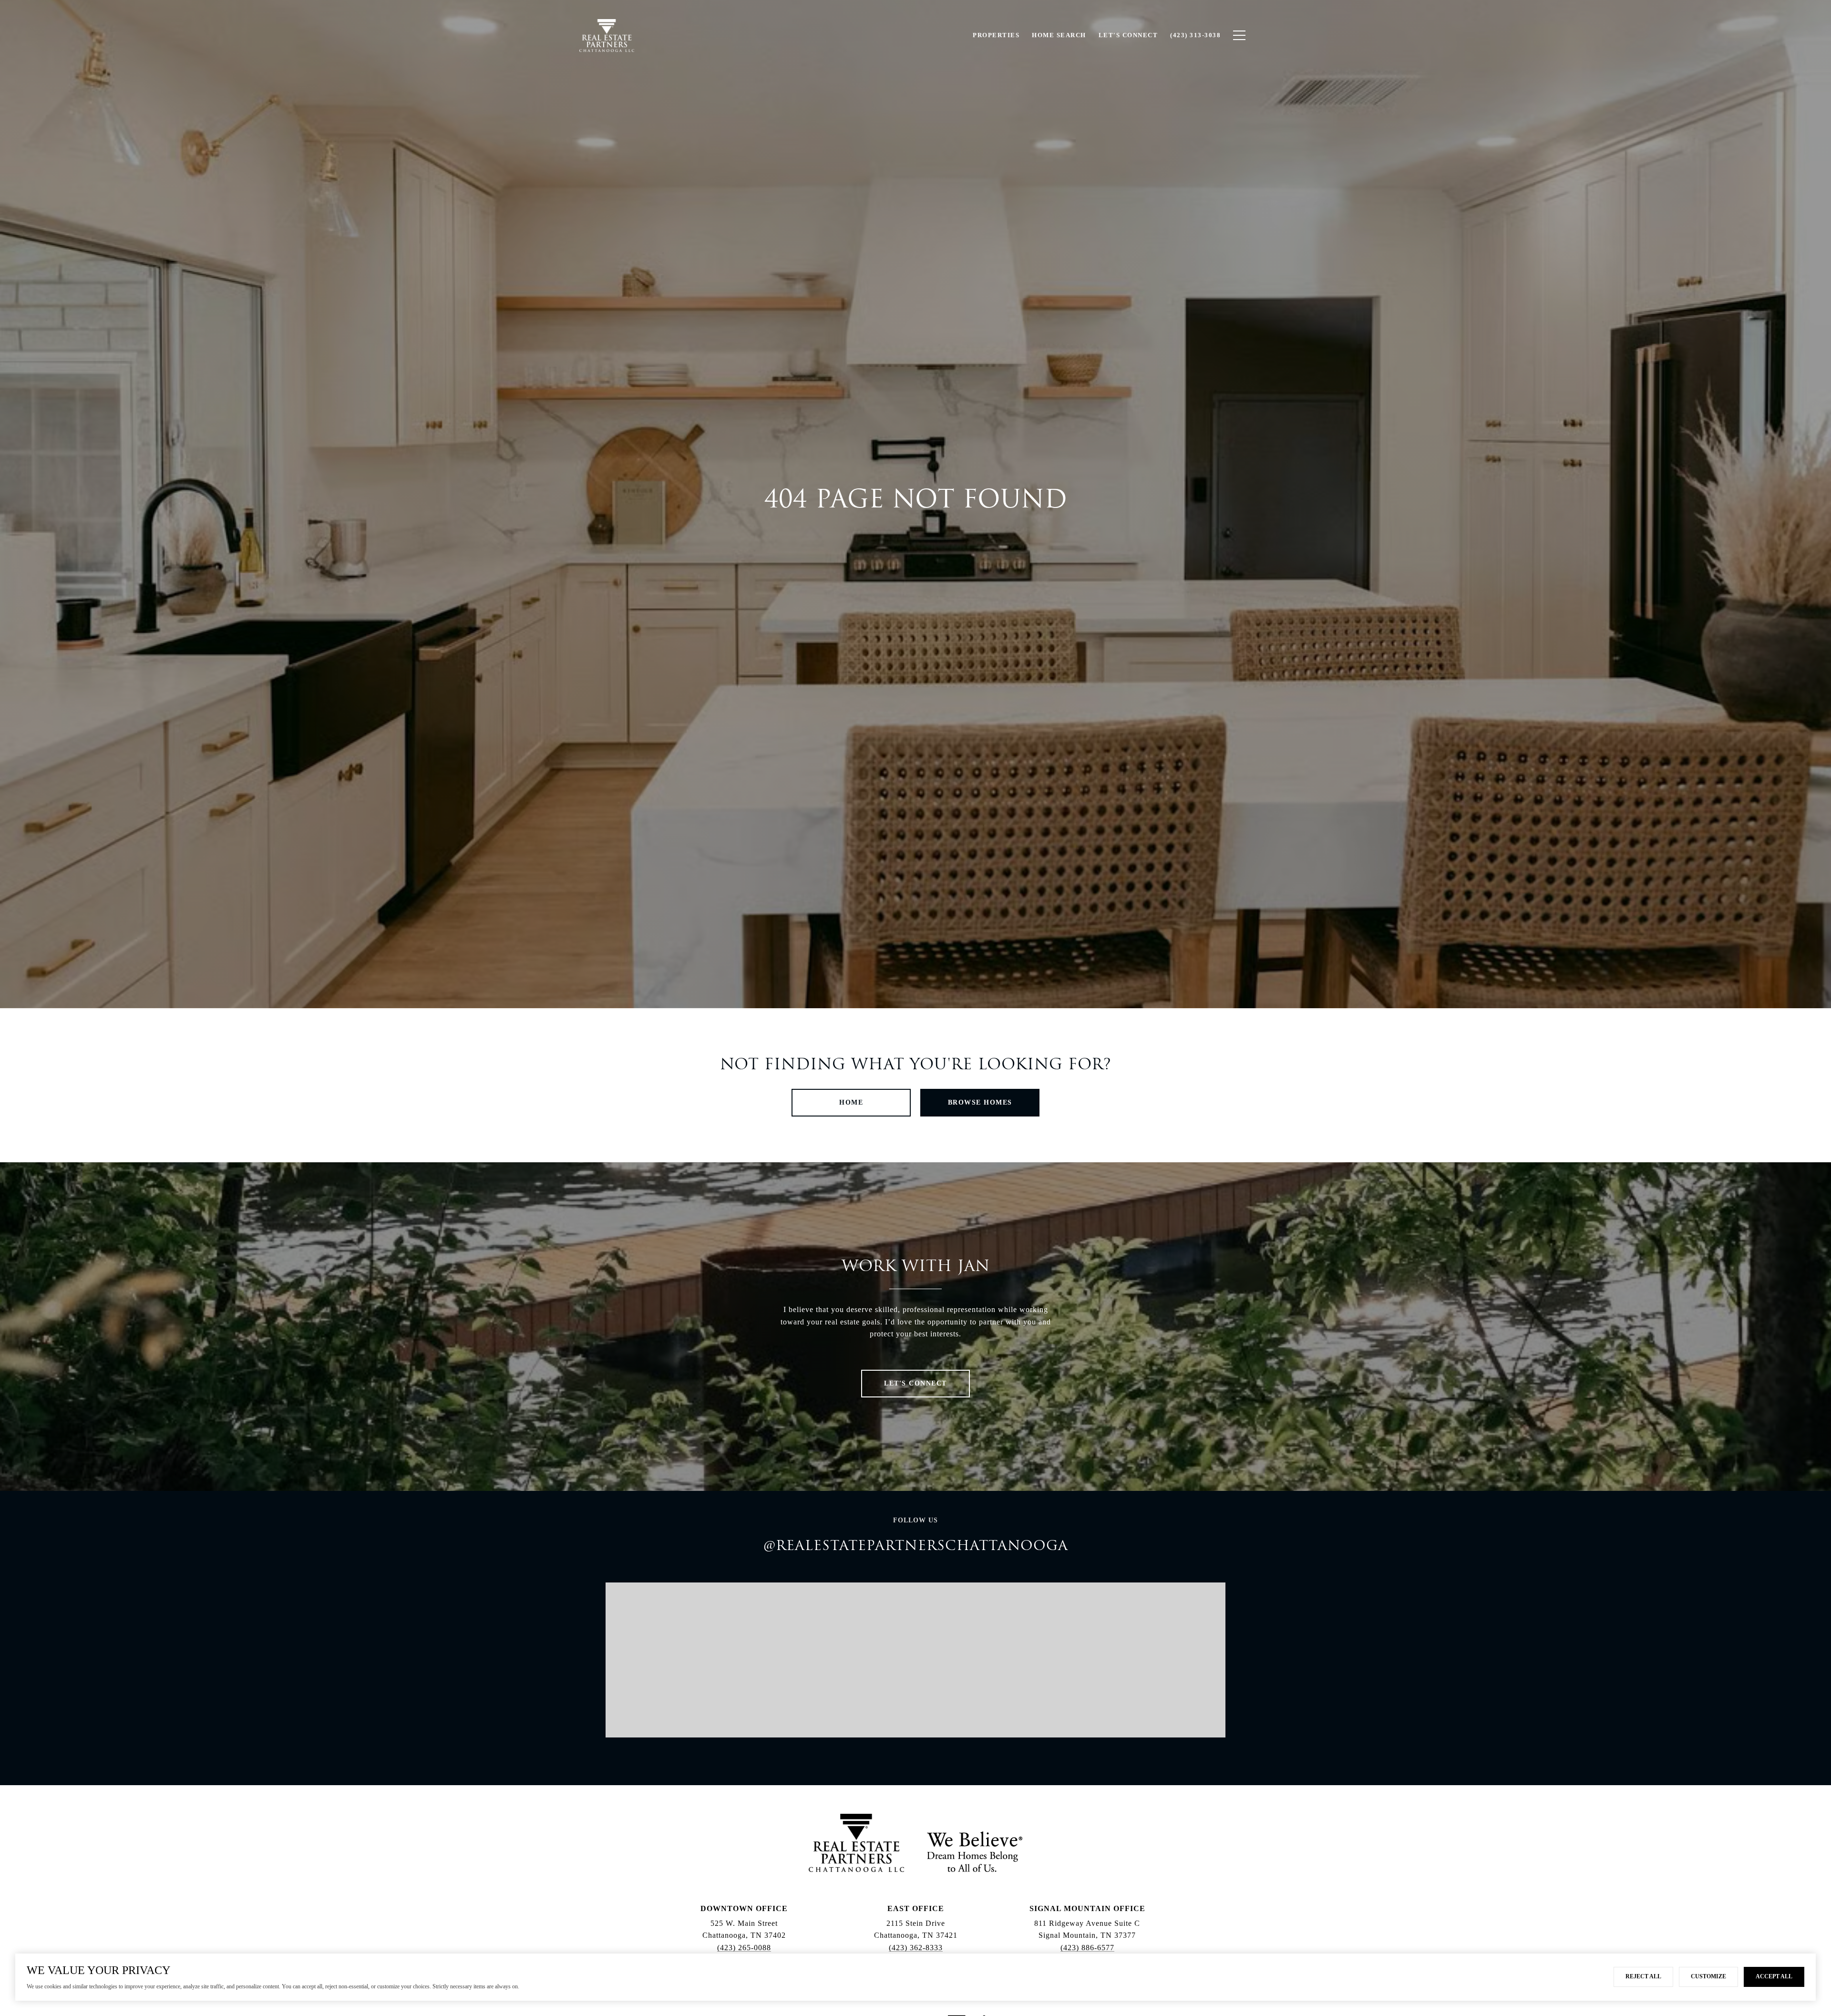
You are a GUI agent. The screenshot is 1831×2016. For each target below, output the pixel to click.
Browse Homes (980, 1102)
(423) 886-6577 (1087, 1948)
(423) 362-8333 (916, 1948)
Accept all (1774, 1976)
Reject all (1643, 1976)
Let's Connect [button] (915, 1383)
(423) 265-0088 (744, 1948)
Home (851, 1102)
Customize (1708, 1976)
